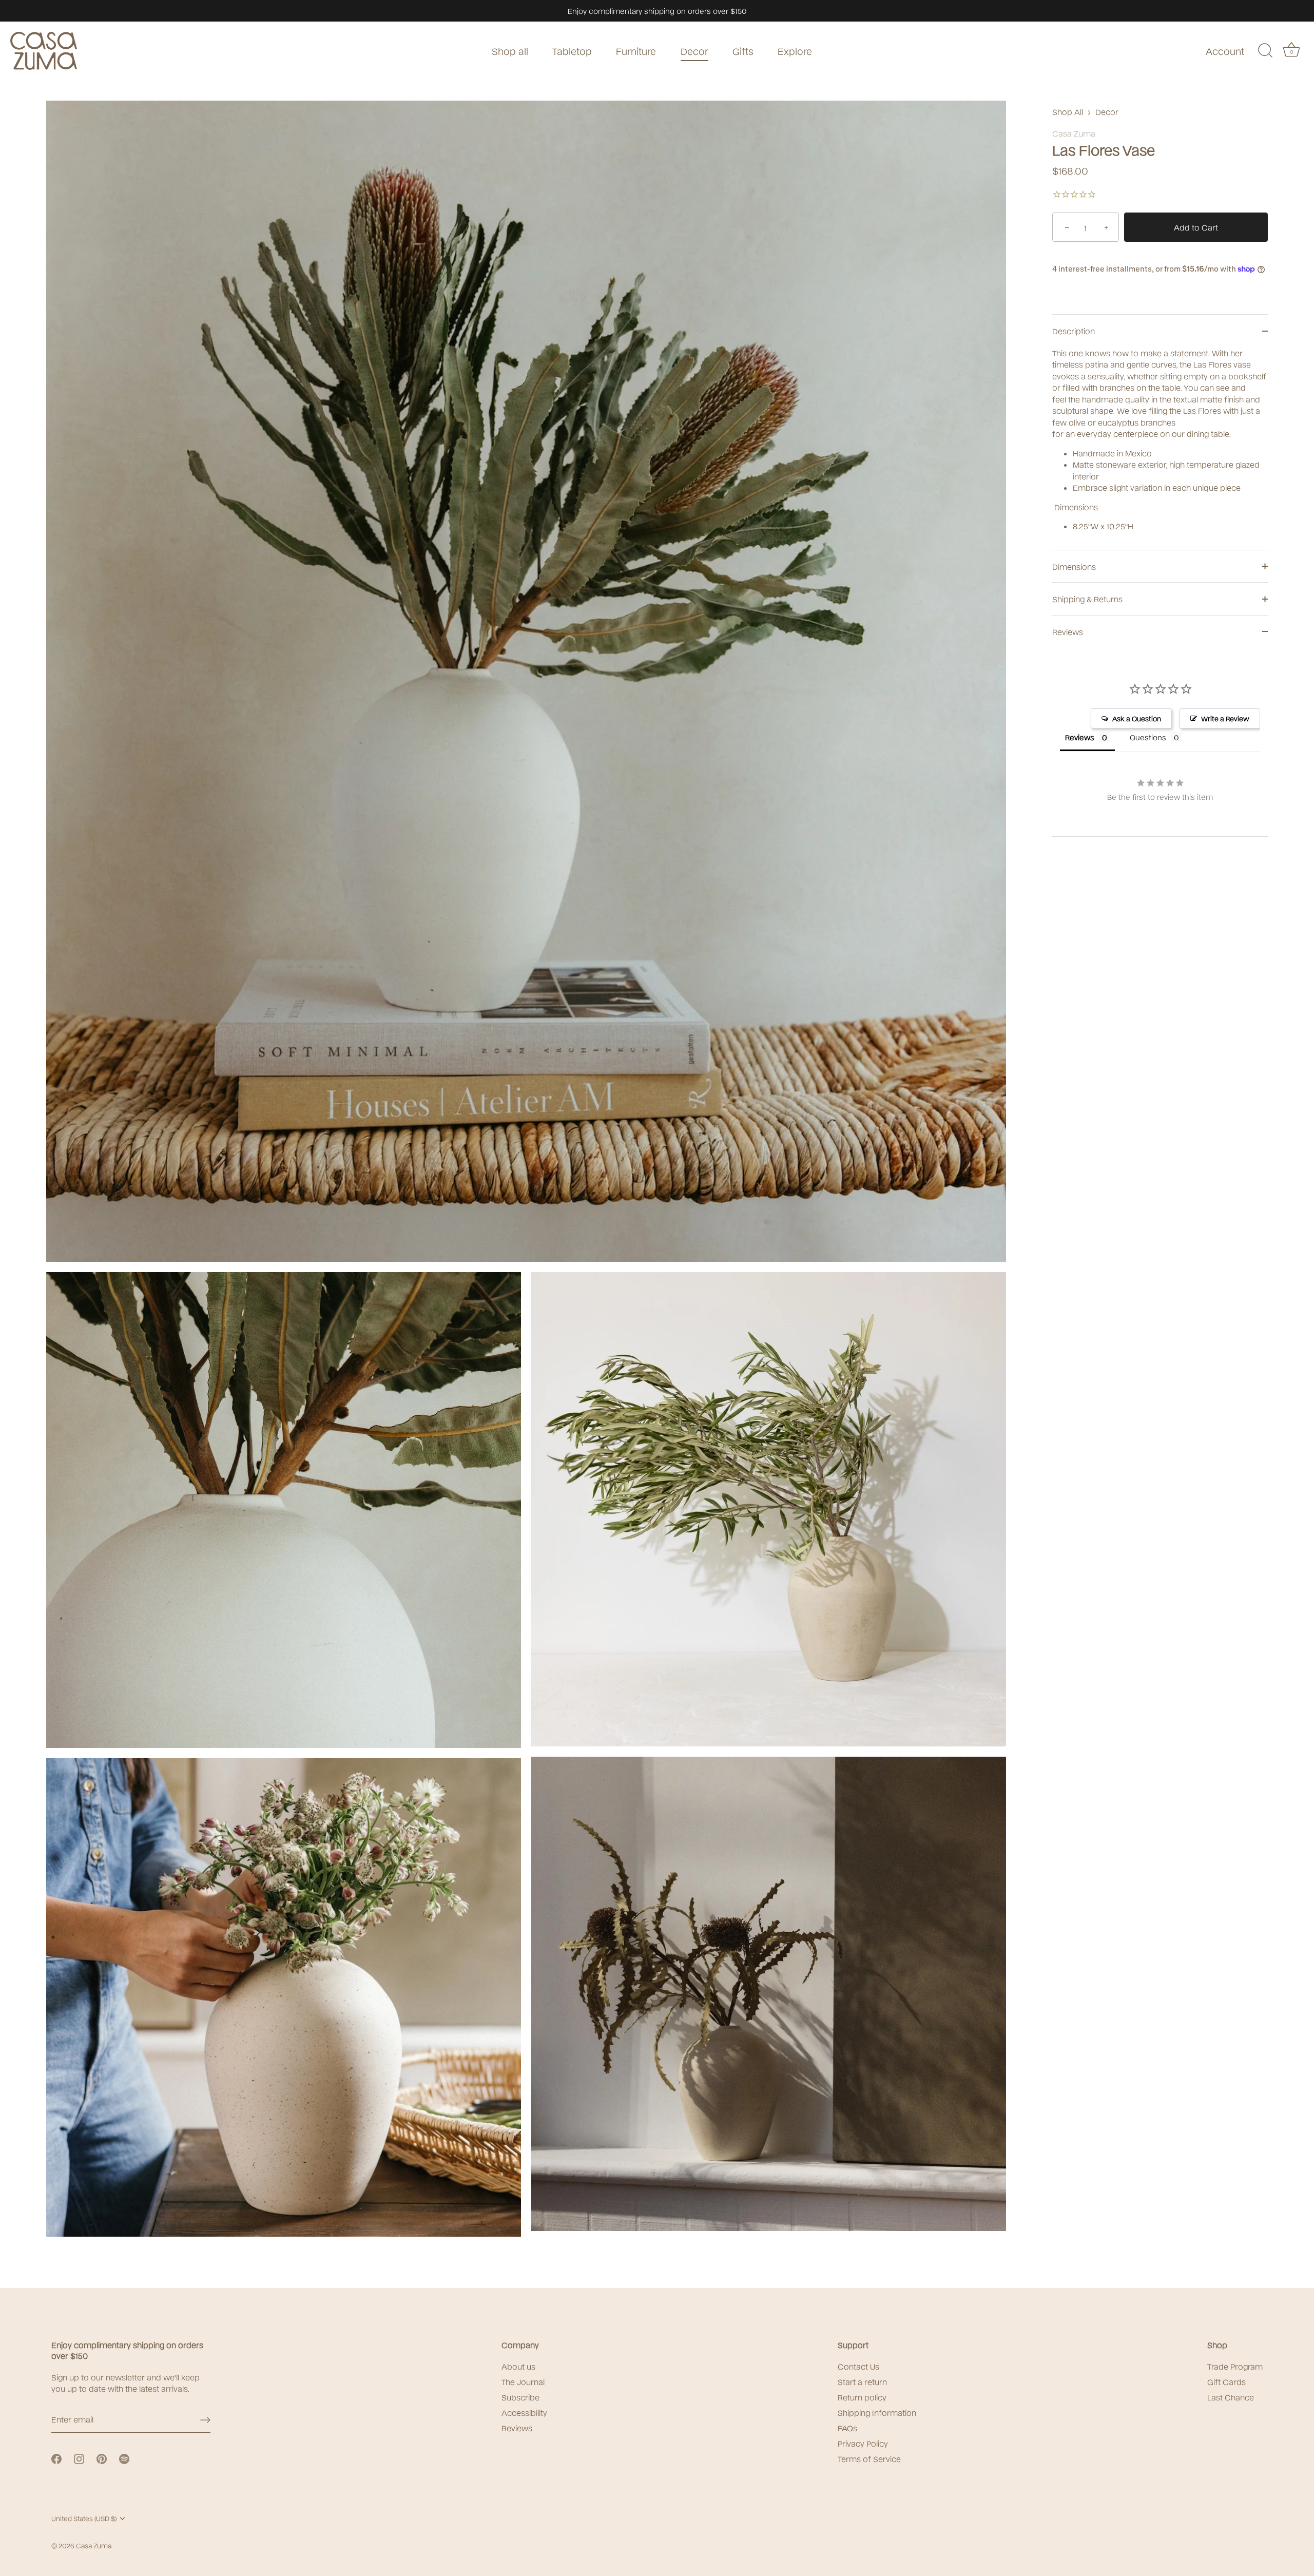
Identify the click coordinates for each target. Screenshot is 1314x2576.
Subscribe (520, 2397)
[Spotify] (124, 2457)
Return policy (862, 2397)
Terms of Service (869, 2458)
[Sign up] (205, 2419)
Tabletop (572, 51)
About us (518, 2366)
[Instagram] (79, 2457)
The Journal (523, 2381)
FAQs (847, 2428)
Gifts (743, 51)
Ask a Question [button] (1137, 718)
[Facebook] (56, 2457)
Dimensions (1074, 566)
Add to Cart (1196, 227)
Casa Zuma (1074, 133)
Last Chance (1231, 2397)
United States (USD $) (84, 2518)
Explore (795, 51)
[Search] (1265, 51)
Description (1074, 331)
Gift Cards (1226, 2381)
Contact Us (858, 2366)
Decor (694, 51)
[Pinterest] (102, 2457)
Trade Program (1235, 2366)
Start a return (862, 2381)
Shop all (510, 51)
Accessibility (524, 2412)
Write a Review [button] (1225, 718)
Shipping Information (877, 2412)
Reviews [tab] (1080, 737)
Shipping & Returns (1087, 599)
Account (1225, 51)
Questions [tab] (1148, 737)
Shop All (1068, 111)
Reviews (1068, 631)
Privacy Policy (863, 2443)
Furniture (636, 51)
